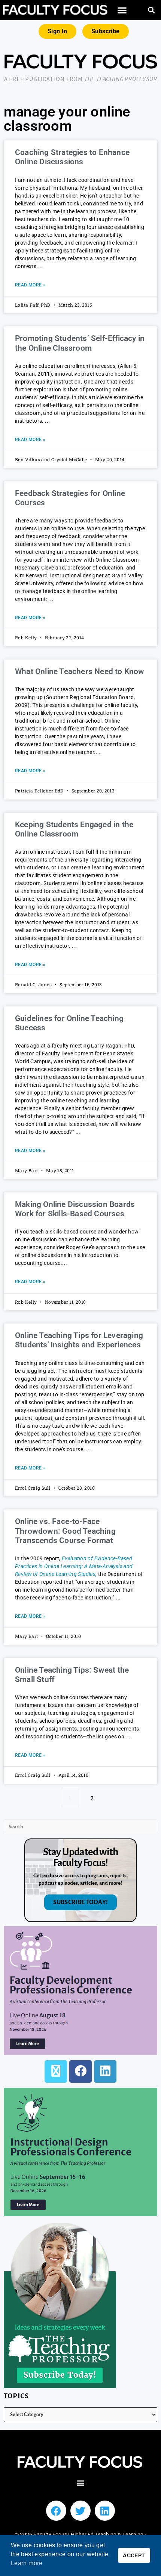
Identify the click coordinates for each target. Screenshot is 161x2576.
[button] (122, 10)
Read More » (30, 285)
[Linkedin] (105, 2511)
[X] (56, 2071)
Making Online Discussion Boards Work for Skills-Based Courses (75, 1209)
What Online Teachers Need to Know (80, 671)
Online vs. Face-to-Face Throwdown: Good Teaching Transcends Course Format (65, 1531)
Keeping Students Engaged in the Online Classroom (74, 829)
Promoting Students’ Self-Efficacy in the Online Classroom (80, 343)
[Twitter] (80, 2511)
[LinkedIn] (105, 2071)
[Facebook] (80, 2071)
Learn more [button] (27, 2563)
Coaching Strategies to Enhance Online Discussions (72, 157)
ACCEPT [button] (134, 2555)
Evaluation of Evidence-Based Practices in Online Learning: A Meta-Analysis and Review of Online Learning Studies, (74, 1566)
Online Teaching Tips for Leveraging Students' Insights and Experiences (79, 1340)
